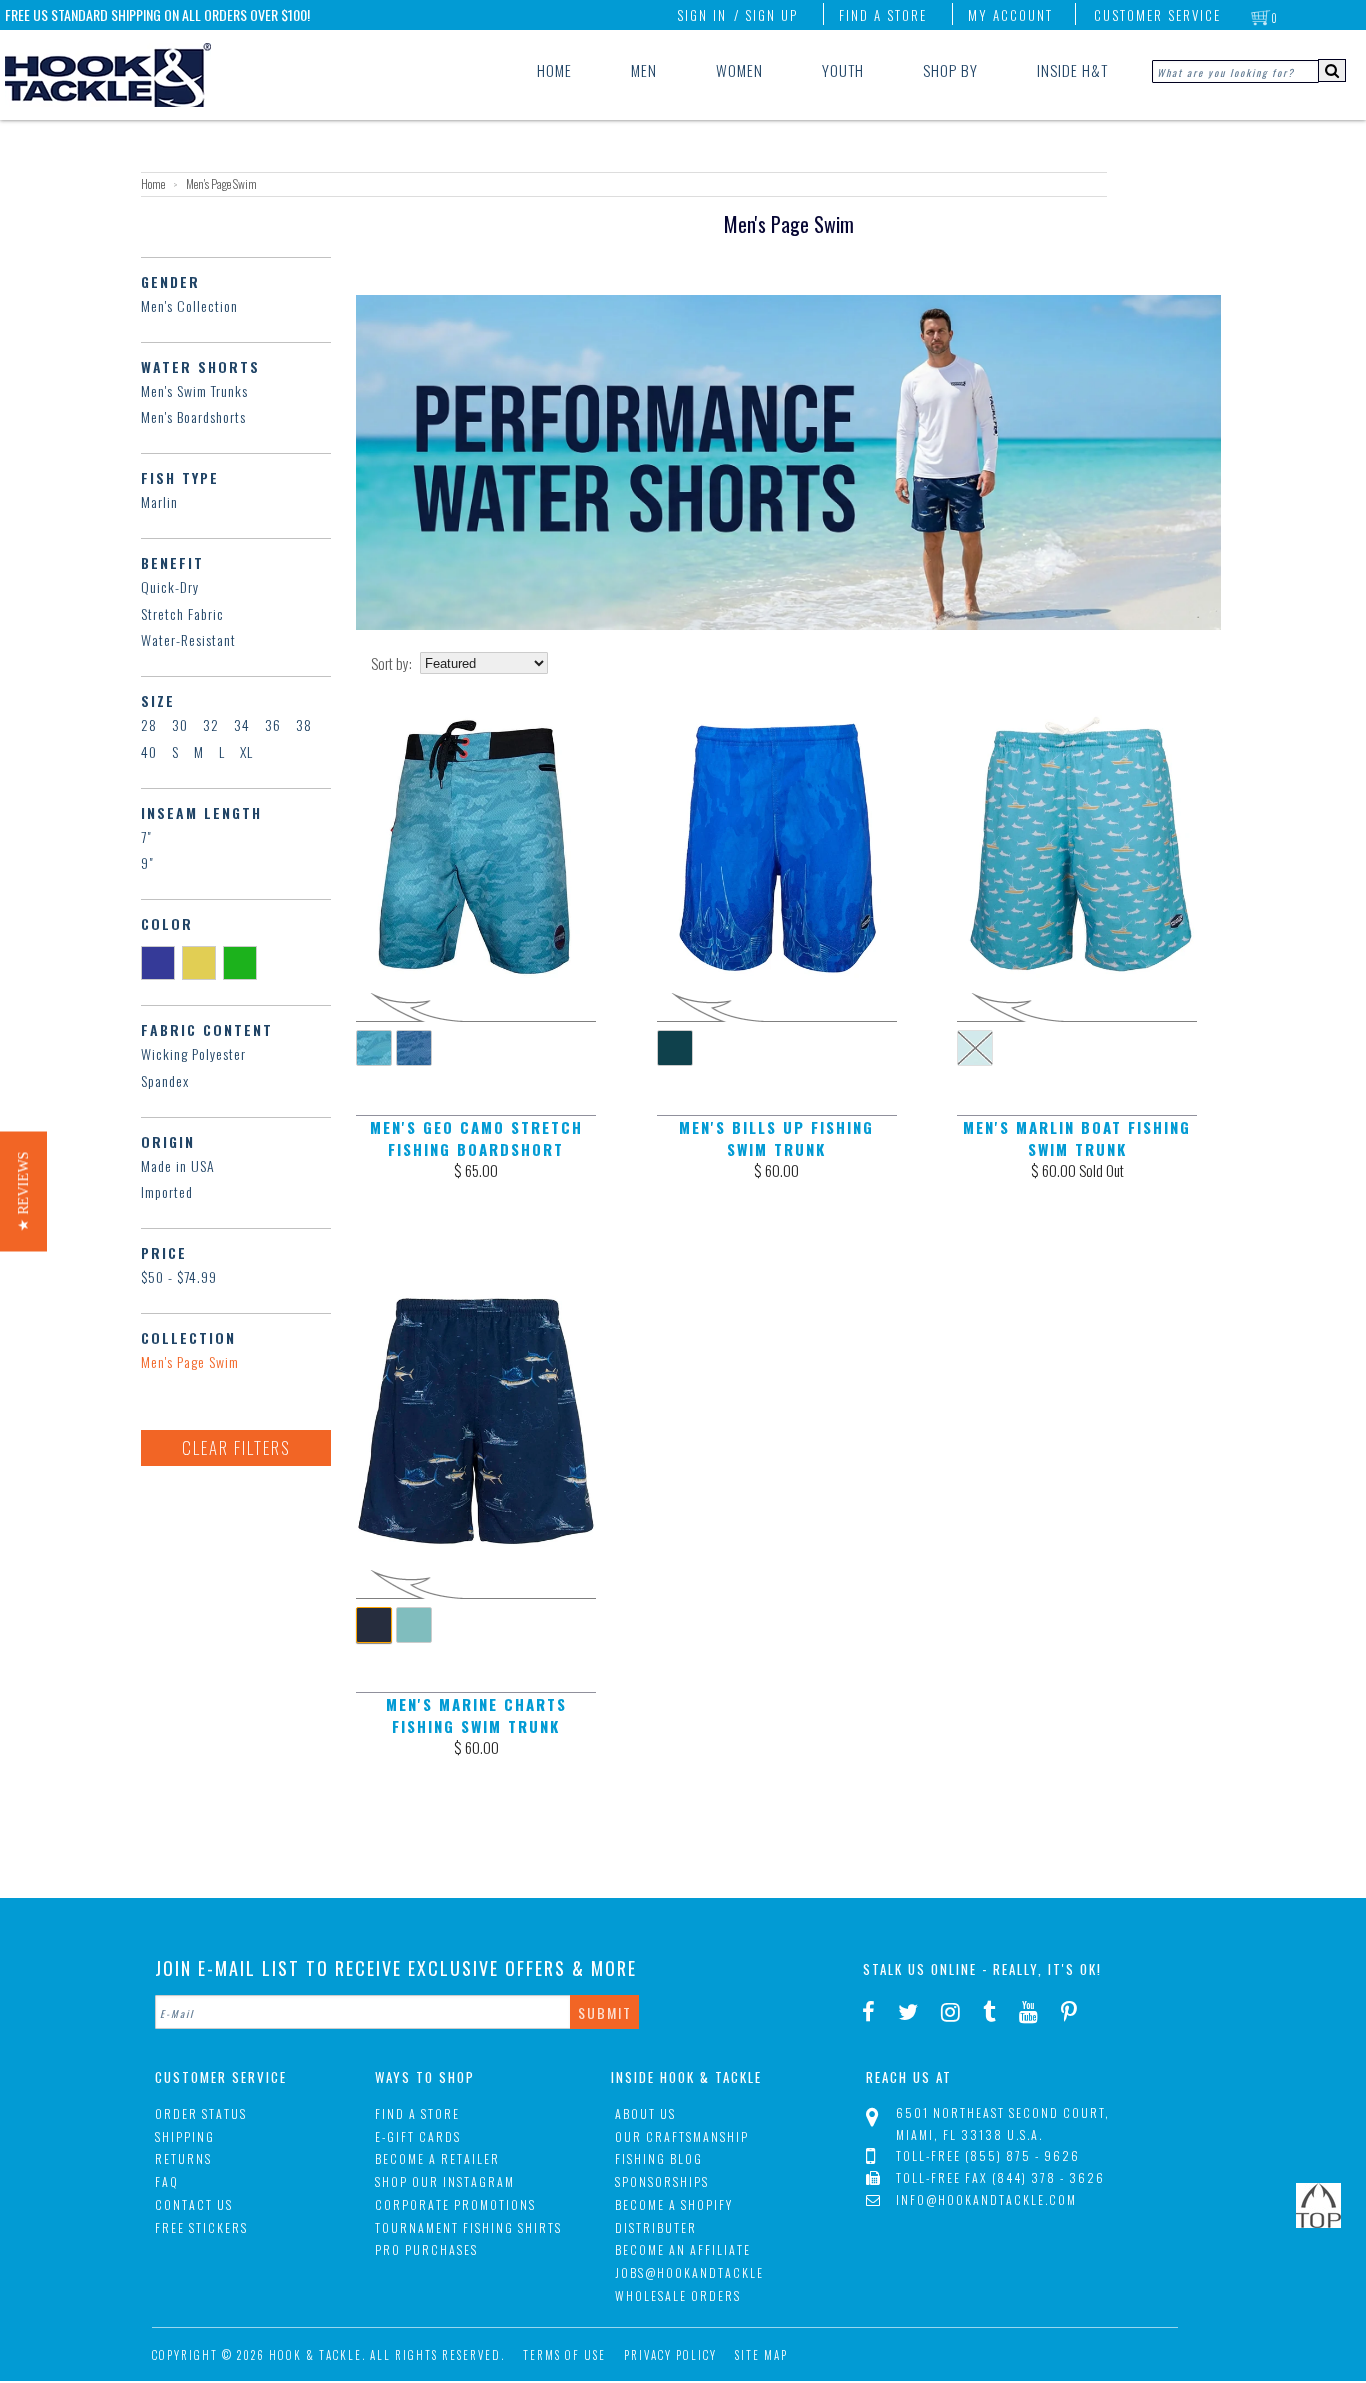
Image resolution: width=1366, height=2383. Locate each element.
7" (146, 836)
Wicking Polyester (193, 1053)
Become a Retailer (437, 2158)
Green (243, 962)
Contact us (194, 2204)
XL (246, 751)
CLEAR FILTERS (236, 1447)
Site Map (761, 2355)
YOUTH (843, 70)
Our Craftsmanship (682, 2136)
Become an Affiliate (683, 2249)
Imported (167, 1191)
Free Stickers (201, 2227)
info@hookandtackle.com (986, 2199)
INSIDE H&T (1072, 70)
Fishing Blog (659, 2158)
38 (304, 724)
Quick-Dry (170, 586)
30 (180, 724)
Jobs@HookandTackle (689, 2272)
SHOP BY (950, 70)
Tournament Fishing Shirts (468, 2227)
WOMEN (739, 70)
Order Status (201, 2113)
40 (149, 751)
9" (147, 862)
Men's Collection (189, 305)
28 (149, 724)
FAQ (167, 2181)
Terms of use (564, 2355)
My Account (1010, 15)
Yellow (202, 962)
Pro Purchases (426, 2249)
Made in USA (178, 1165)
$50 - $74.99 (179, 1276)
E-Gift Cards (418, 2136)
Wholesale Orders (678, 2295)
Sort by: (391, 663)
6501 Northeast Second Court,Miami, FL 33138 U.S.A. (1003, 2123)
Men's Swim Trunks (194, 390)
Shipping (185, 2136)
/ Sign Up (766, 15)
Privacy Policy (670, 2355)
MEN (644, 70)
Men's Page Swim (190, 1361)
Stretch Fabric (182, 613)
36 (273, 724)
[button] (23, 1192)
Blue (161, 962)
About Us (645, 2113)
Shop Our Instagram (445, 2181)
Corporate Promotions (455, 2204)
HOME (554, 70)
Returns (183, 2158)
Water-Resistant (188, 639)
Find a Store (883, 15)
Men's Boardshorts (193, 416)
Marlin (159, 501)
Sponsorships (662, 2181)
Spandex (165, 1080)
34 (242, 724)
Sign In (702, 15)
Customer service (1157, 15)
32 (211, 724)
